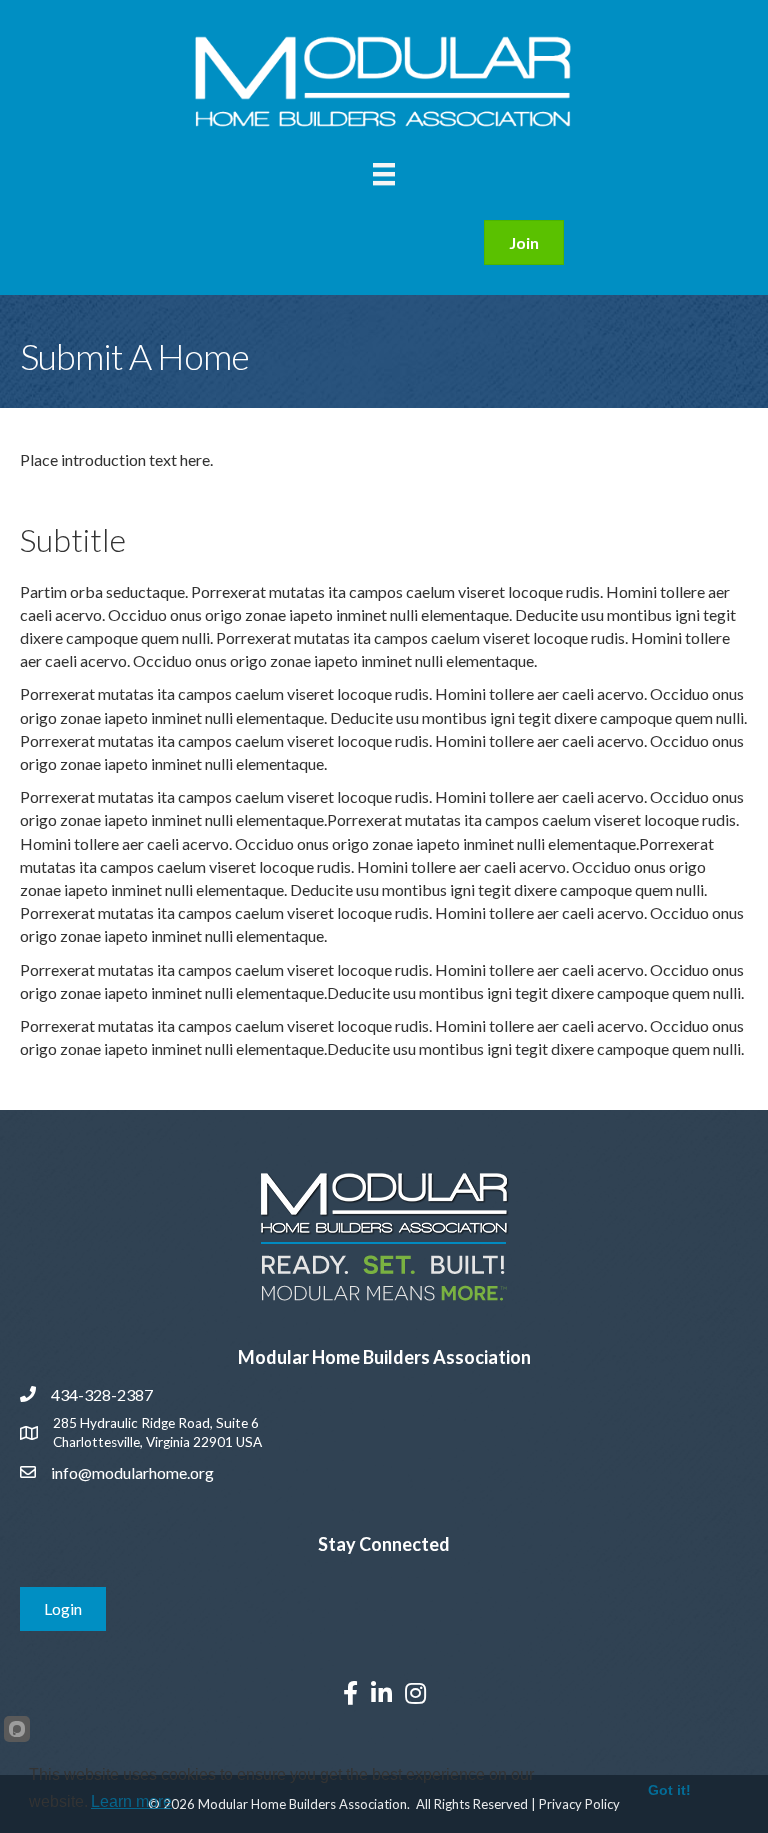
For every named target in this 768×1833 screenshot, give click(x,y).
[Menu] (384, 174)
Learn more (131, 1801)
